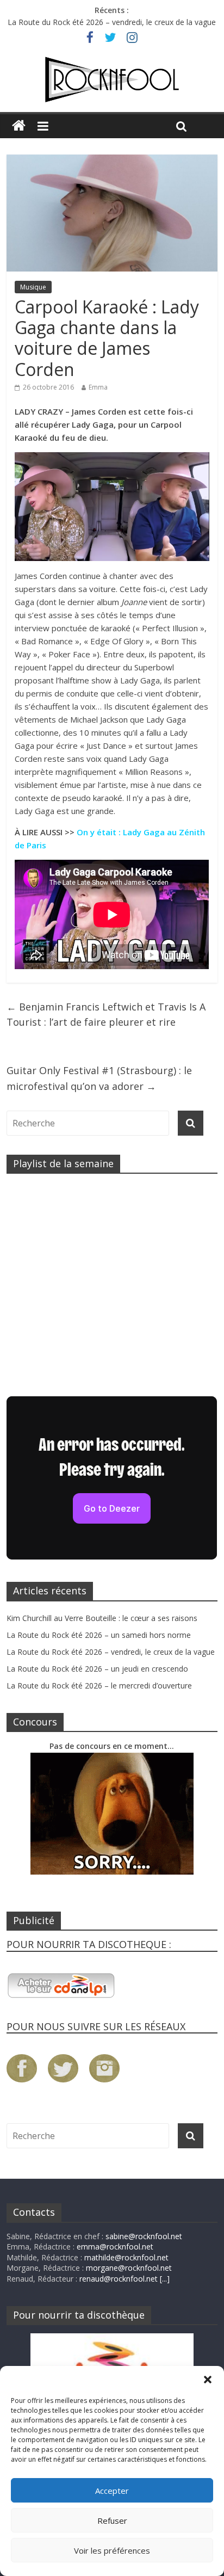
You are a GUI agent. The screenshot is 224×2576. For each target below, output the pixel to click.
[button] (208, 2380)
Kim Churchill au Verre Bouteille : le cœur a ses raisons (102, 1618)
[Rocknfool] (112, 80)
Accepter (112, 2491)
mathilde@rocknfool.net (126, 2257)
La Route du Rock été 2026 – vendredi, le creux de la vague (112, 22)
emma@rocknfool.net (115, 2247)
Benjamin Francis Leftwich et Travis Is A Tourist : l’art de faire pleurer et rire (106, 1015)
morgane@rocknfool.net (129, 2268)
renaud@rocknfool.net (119, 2279)
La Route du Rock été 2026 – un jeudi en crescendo (97, 1669)
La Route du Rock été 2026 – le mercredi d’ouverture (99, 1686)
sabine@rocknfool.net (144, 2236)
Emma (98, 387)
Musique (33, 287)
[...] (165, 2279)
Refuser (112, 2520)
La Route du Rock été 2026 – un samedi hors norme (99, 1635)
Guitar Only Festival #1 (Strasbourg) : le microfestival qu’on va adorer (99, 1078)
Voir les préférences (112, 2550)
